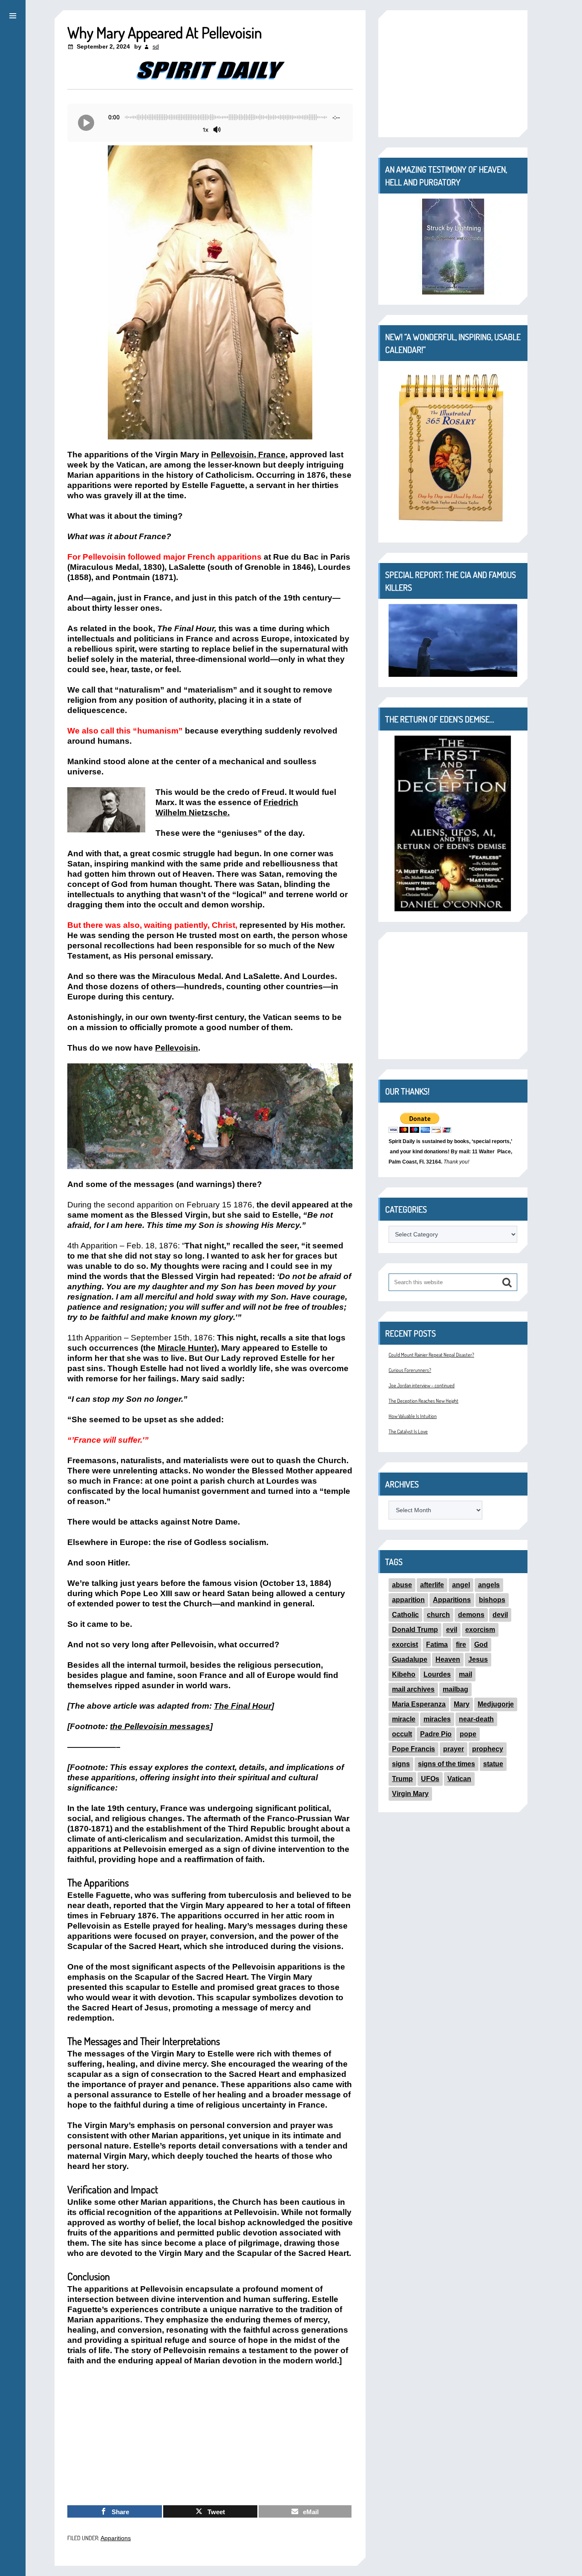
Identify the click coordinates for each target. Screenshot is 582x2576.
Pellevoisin (177, 1048)
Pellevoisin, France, (249, 455)
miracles (437, 1719)
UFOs (430, 1779)
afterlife (432, 1585)
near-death (476, 1719)
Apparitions (116, 2538)
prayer (454, 1749)
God (481, 1645)
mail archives (413, 1689)
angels (489, 1585)
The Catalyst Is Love (408, 1431)
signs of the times (447, 1764)
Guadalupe (410, 1659)
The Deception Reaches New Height (424, 1401)
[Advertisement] (210, 2436)
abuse (402, 1585)
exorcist (405, 1645)
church (438, 1615)
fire (461, 1645)
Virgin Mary (410, 1794)
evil (452, 1630)
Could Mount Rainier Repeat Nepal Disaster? (431, 1355)
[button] (13, 14)
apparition (408, 1600)
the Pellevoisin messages (160, 1726)
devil (500, 1615)
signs (401, 1764)
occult (402, 1734)
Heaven (448, 1659)
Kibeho (404, 1674)
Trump (402, 1779)
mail (465, 1674)
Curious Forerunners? (410, 1370)
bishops (492, 1600)
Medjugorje (496, 1704)
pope (468, 1734)
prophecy (488, 1749)
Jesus (478, 1659)
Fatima (437, 1645)
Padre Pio (436, 1734)
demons (471, 1615)
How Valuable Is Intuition (413, 1416)
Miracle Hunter (186, 1348)
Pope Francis (413, 1749)
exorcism (480, 1630)
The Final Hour (243, 1706)
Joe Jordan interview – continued (422, 1385)
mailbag (455, 1689)
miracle (404, 1719)
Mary (462, 1704)
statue (493, 1764)
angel (461, 1585)
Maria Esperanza (419, 1704)
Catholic (405, 1615)
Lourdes (437, 1674)
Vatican (459, 1779)
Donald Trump (415, 1630)
